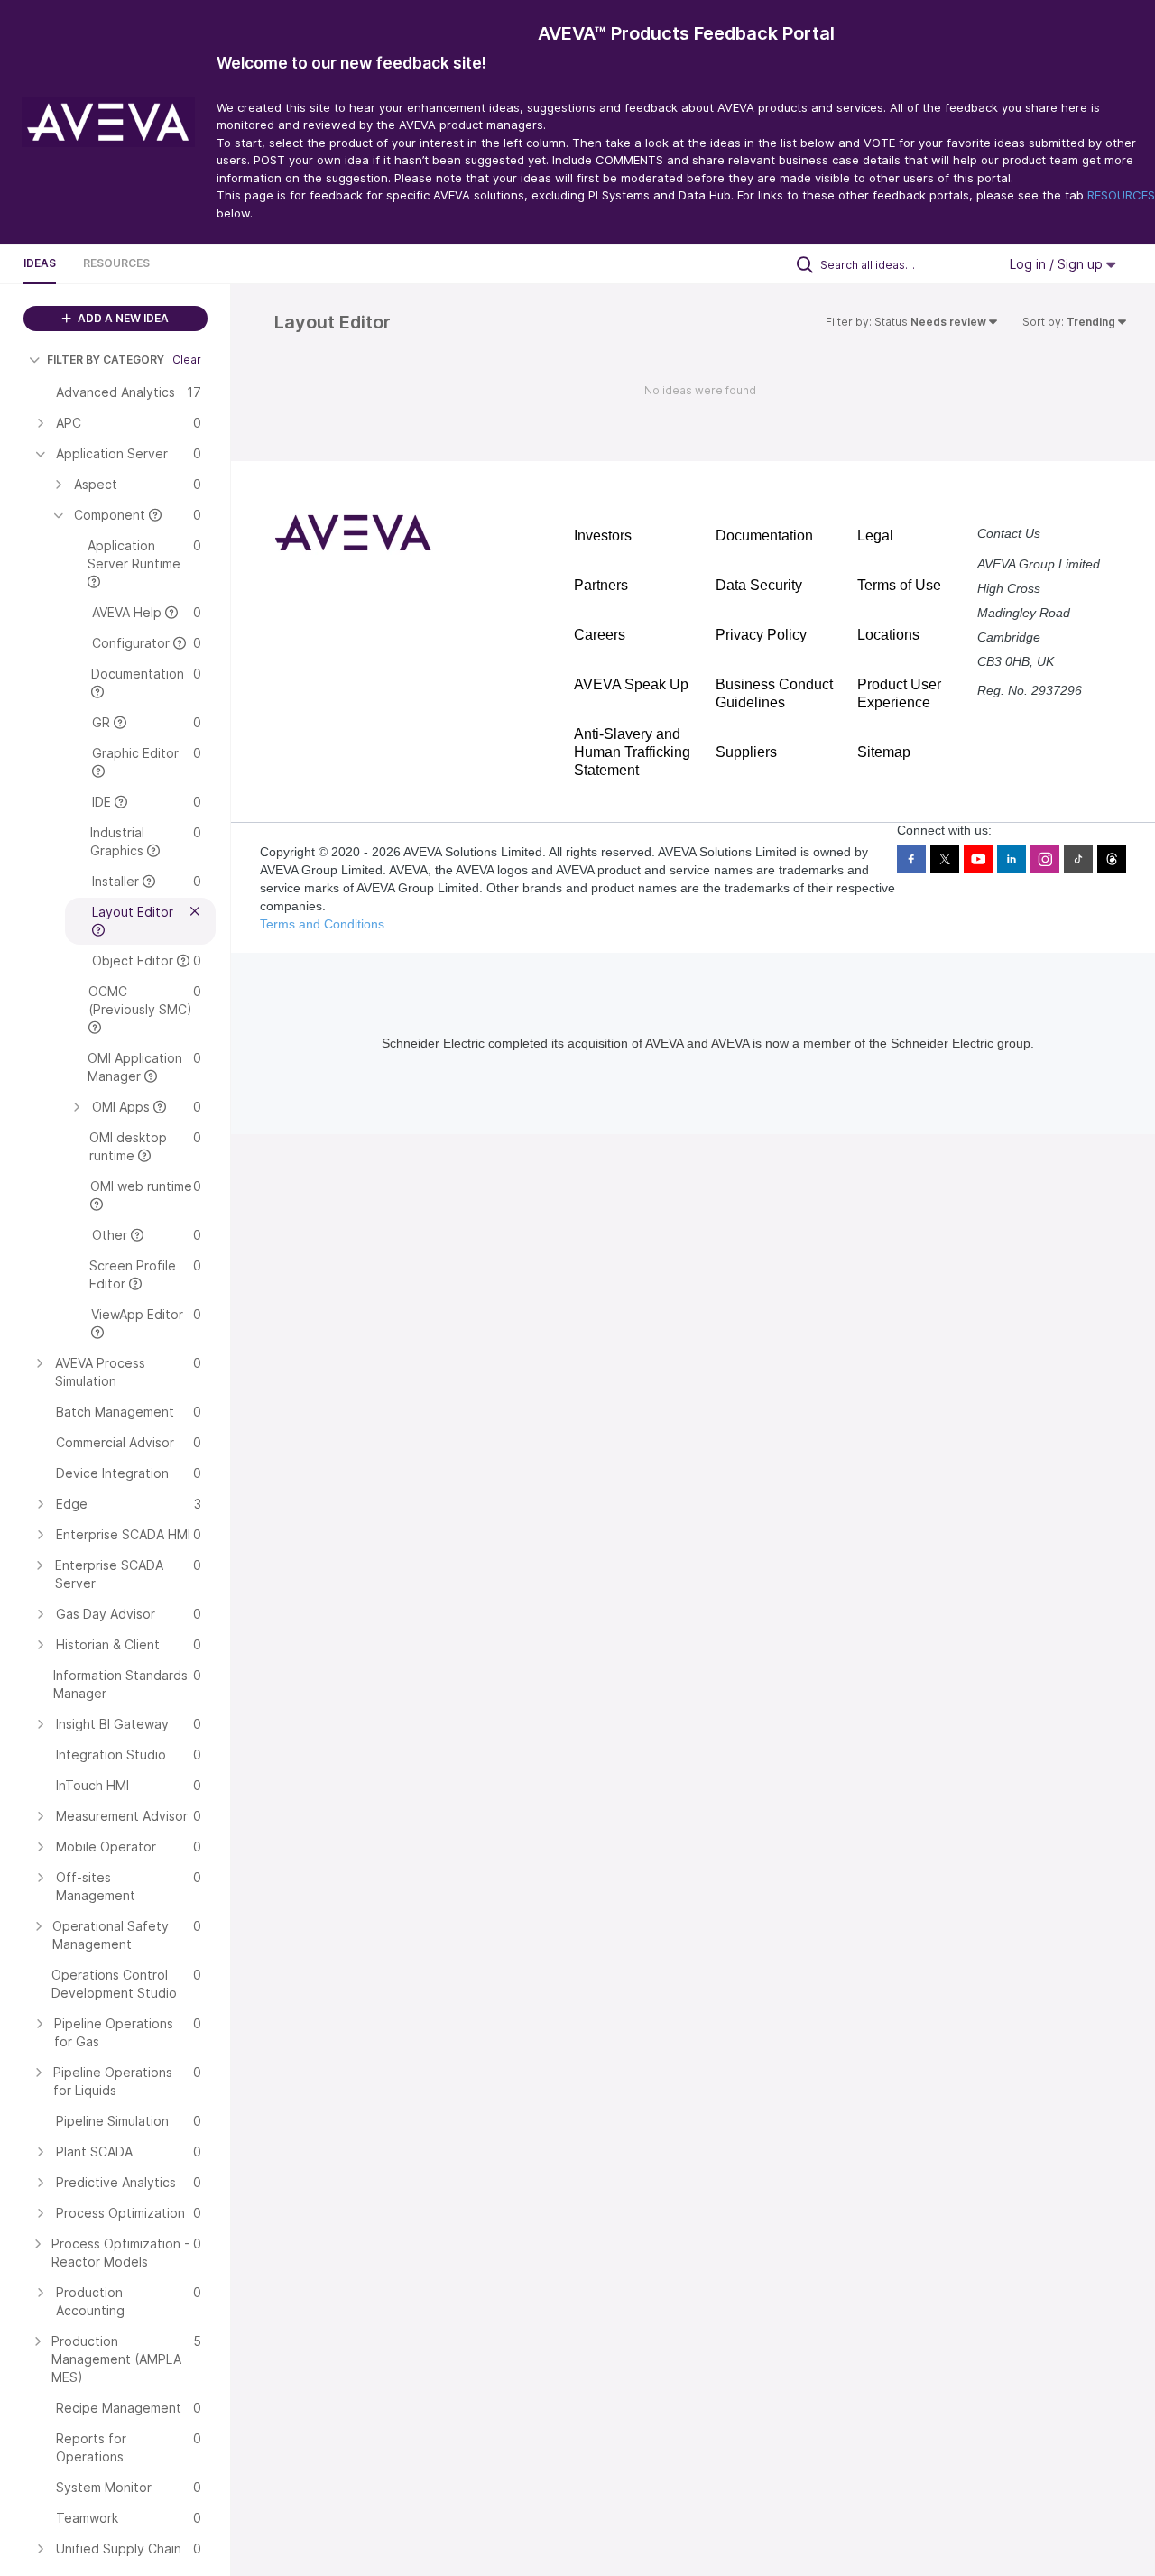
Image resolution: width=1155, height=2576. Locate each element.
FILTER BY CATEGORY (106, 360)
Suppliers (746, 752)
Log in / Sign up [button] (1058, 264)
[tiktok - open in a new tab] (1078, 859)
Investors (603, 536)
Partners (601, 585)
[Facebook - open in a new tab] (911, 859)
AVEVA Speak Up (631, 684)
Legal (875, 536)
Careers (600, 635)
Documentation (764, 536)
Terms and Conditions (322, 924)
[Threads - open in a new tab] (1112, 859)
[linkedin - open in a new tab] (1012, 859)
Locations (888, 635)
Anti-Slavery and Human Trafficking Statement (632, 752)
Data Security (759, 585)
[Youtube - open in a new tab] (978, 859)
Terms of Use (899, 585)
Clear (187, 360)
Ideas (40, 263)
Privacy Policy (761, 635)
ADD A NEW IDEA (122, 318)
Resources (116, 263)
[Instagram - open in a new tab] (1045, 859)
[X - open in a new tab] (945, 859)
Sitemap (884, 752)
